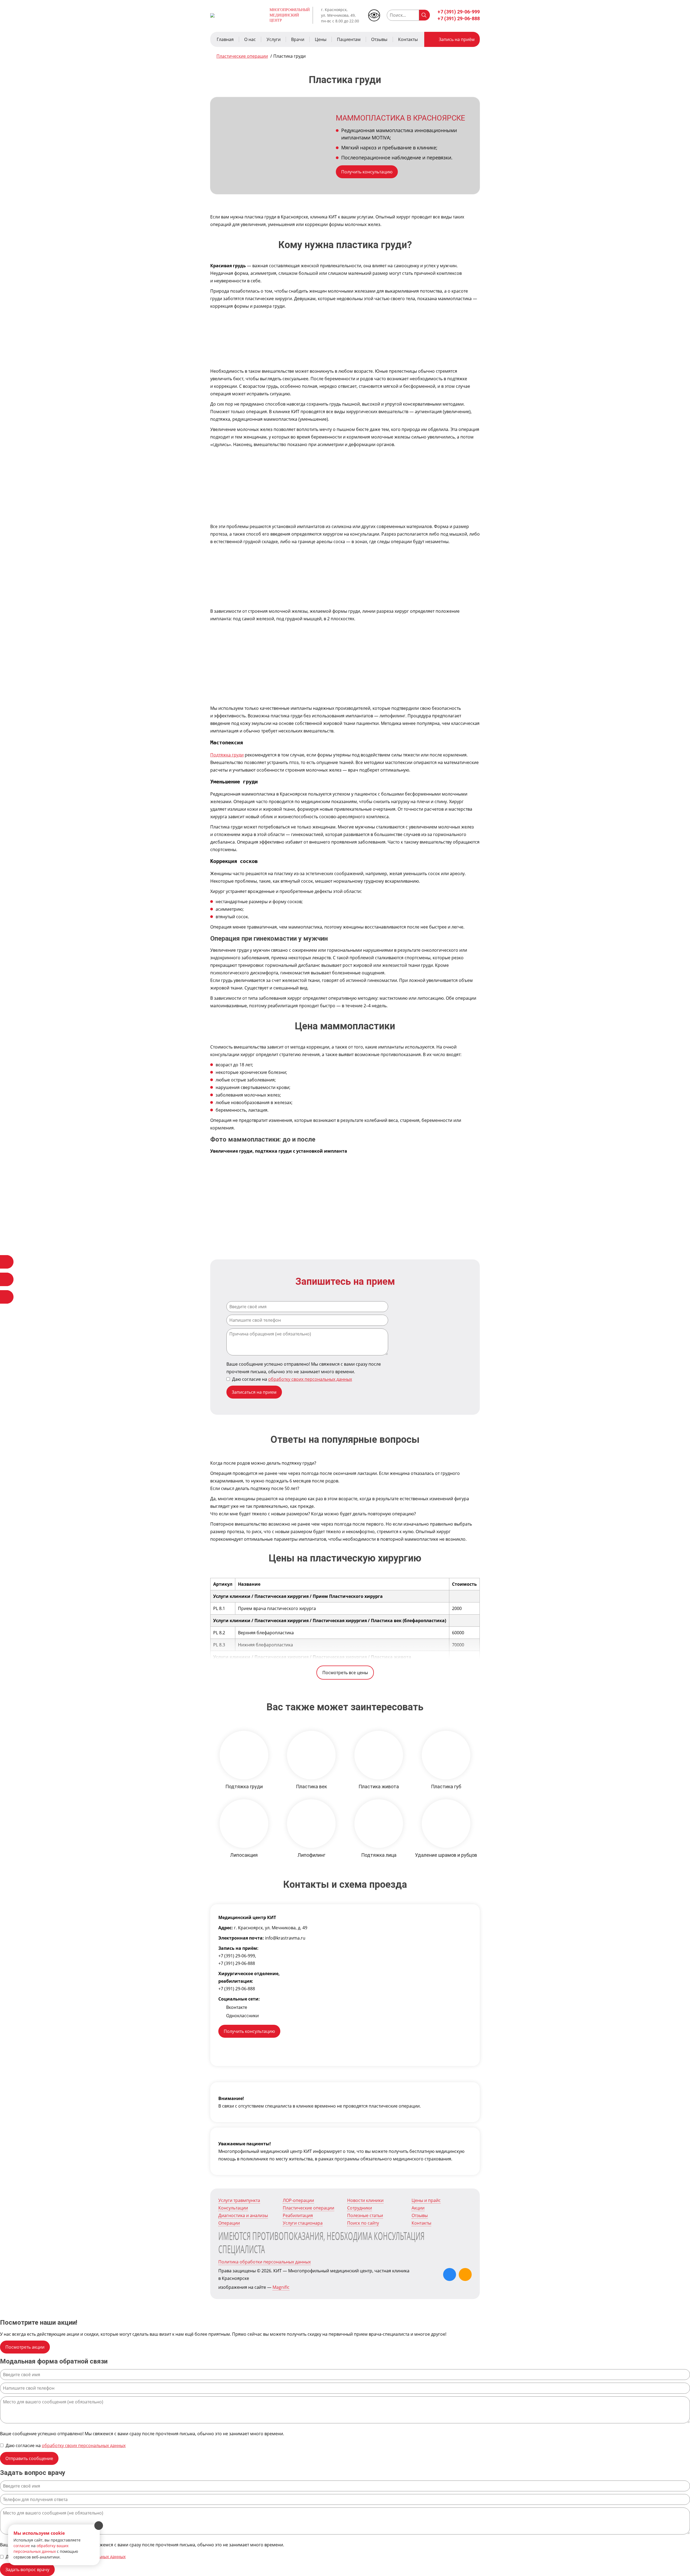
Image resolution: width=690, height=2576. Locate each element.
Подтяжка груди (227, 755)
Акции (418, 2208)
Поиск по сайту (363, 2223)
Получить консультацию (367, 172)
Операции (229, 2223)
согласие (22, 2546)
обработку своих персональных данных (310, 1379)
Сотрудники (360, 2208)
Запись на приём (457, 39)
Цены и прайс (426, 2200)
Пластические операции (308, 2208)
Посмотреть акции (25, 2347)
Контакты (408, 39)
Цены (321, 39)
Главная (225, 39)
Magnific (281, 2287)
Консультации (233, 2208)
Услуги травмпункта (239, 2200)
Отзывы (379, 39)
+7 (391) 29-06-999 (459, 12)
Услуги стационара (303, 2223)
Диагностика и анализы (243, 2215)
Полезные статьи (365, 2215)
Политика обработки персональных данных (265, 2262)
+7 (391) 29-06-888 (459, 18)
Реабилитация (298, 2215)
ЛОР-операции (298, 2200)
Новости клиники (365, 2200)
